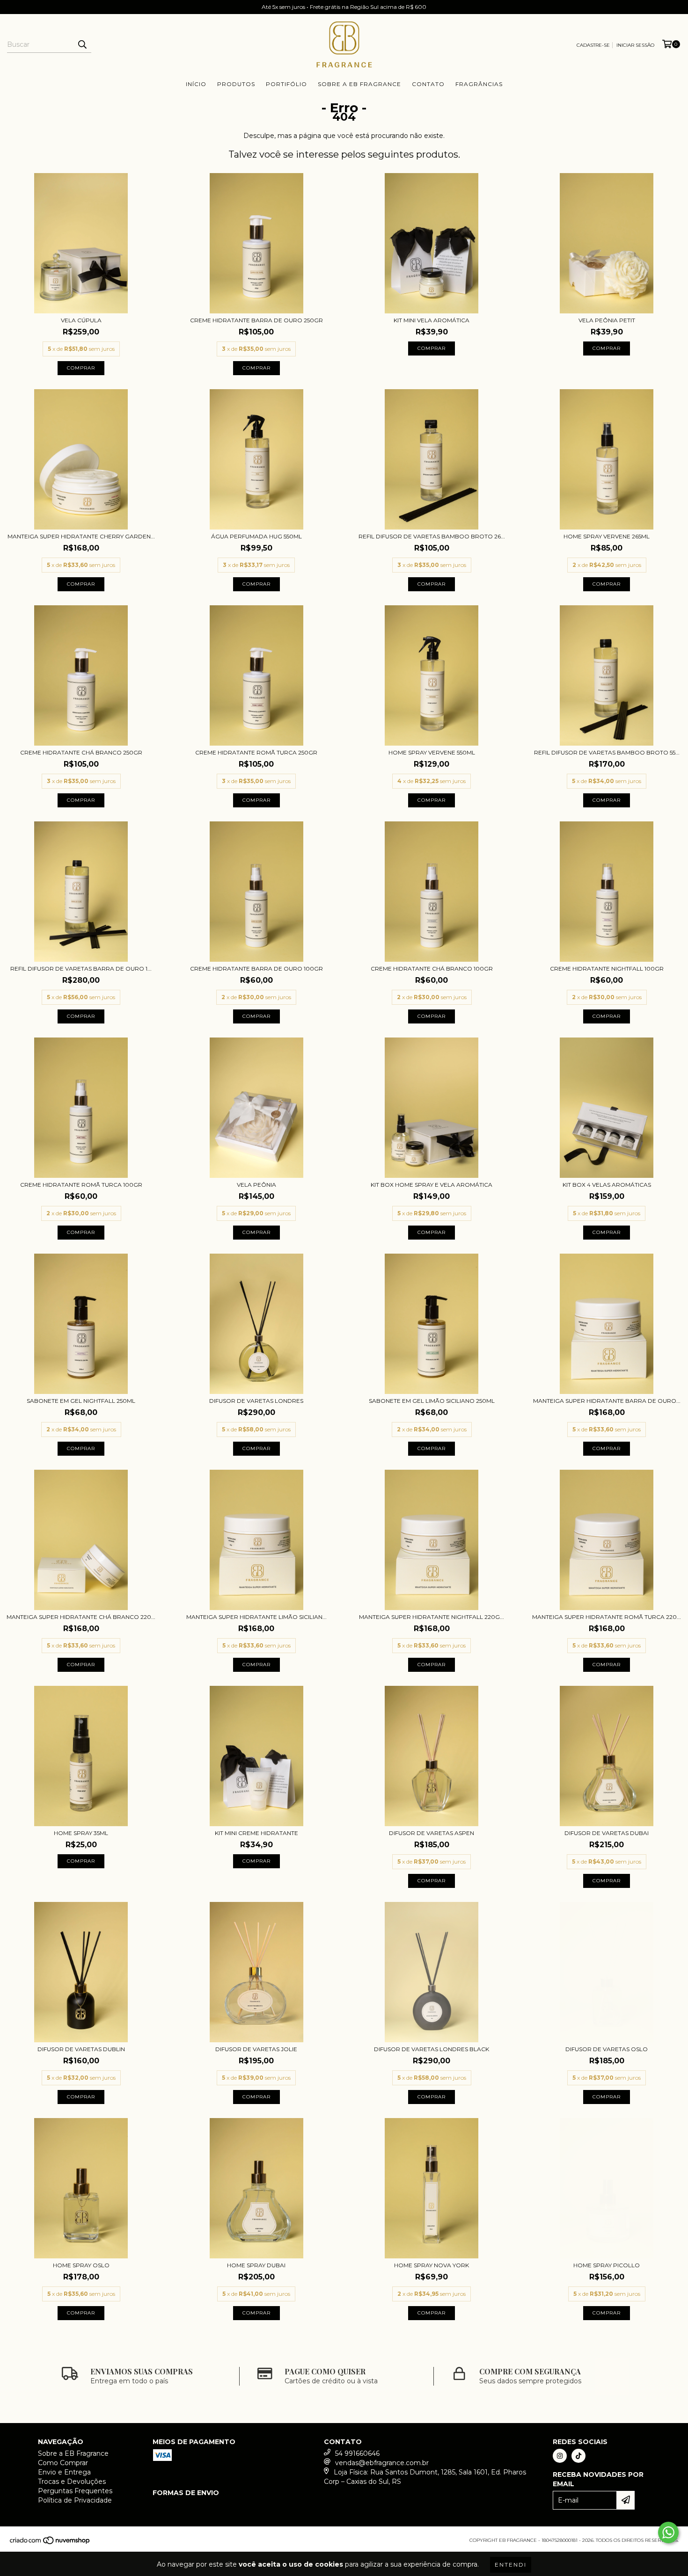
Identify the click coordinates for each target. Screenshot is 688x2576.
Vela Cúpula (81, 320)
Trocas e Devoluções (72, 2482)
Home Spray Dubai (256, 2265)
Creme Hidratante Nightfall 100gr (607, 969)
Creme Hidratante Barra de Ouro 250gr (256, 320)
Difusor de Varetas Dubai (607, 1833)
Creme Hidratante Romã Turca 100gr (81, 1185)
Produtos (236, 84)
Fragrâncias (479, 84)
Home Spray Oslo (81, 2265)
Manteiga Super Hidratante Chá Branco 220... (81, 1617)
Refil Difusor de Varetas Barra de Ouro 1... (81, 969)
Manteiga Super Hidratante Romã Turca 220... (607, 1617)
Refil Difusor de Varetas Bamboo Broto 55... (607, 752)
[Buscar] (82, 44)
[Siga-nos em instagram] (560, 2456)
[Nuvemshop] (50, 2543)
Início (196, 84)
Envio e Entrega (64, 2472)
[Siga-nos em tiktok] (578, 2456)
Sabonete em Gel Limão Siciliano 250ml (432, 1401)
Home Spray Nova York (432, 2265)
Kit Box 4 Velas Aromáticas (607, 1185)
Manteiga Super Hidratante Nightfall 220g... (432, 1617)
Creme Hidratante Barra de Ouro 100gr (256, 969)
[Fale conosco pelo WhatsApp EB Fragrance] (668, 2532)
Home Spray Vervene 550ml (432, 752)
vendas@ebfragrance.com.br (382, 2463)
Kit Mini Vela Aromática (432, 320)
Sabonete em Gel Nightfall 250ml (81, 1401)
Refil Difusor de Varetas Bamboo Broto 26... (432, 536)
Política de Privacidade (75, 2500)
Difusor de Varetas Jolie (256, 2049)
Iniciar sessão (635, 45)
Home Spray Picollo (607, 2265)
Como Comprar (63, 2463)
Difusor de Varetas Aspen (432, 1833)
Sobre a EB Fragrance (359, 84)
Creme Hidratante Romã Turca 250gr (256, 752)
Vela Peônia (256, 1185)
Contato (428, 84)
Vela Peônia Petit (607, 320)
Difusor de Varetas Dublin (81, 2049)
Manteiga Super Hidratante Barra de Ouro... (607, 1401)
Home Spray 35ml (81, 1833)
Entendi (511, 2565)
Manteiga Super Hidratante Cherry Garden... (81, 536)
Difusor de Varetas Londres (256, 1401)
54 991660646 (357, 2453)
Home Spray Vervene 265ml (607, 536)
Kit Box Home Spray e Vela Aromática (432, 1185)
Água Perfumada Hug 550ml (256, 536)
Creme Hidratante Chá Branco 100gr (432, 969)
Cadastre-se (593, 45)
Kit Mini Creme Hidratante (256, 1833)
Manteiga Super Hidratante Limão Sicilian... (256, 1617)
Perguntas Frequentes (75, 2491)
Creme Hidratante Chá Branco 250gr (81, 752)
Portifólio (286, 84)
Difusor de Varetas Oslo (607, 2049)
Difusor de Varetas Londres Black (432, 2049)
